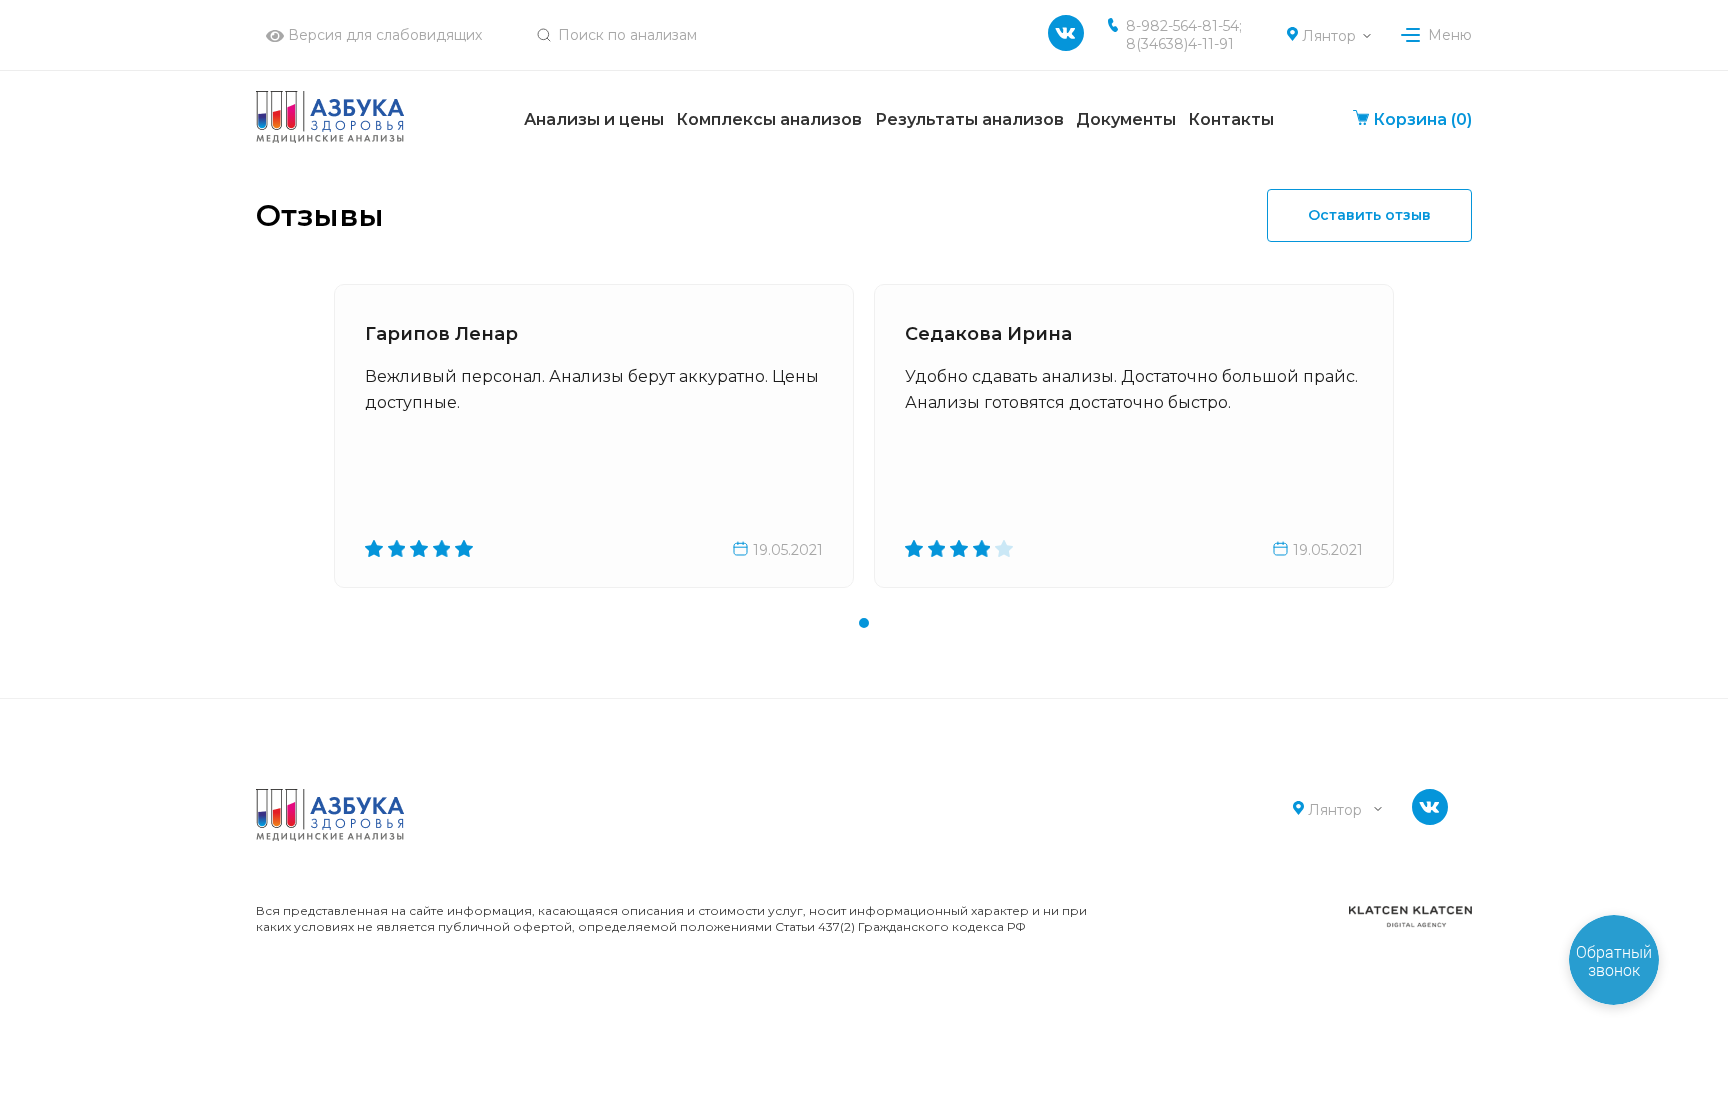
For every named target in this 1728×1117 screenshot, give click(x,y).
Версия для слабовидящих (383, 35)
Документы (1126, 119)
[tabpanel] (594, 436)
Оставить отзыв (1369, 215)
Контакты (1231, 119)
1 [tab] (864, 623)
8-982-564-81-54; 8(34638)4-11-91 (1184, 35)
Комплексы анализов (769, 119)
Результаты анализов (969, 119)
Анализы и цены (594, 119)
